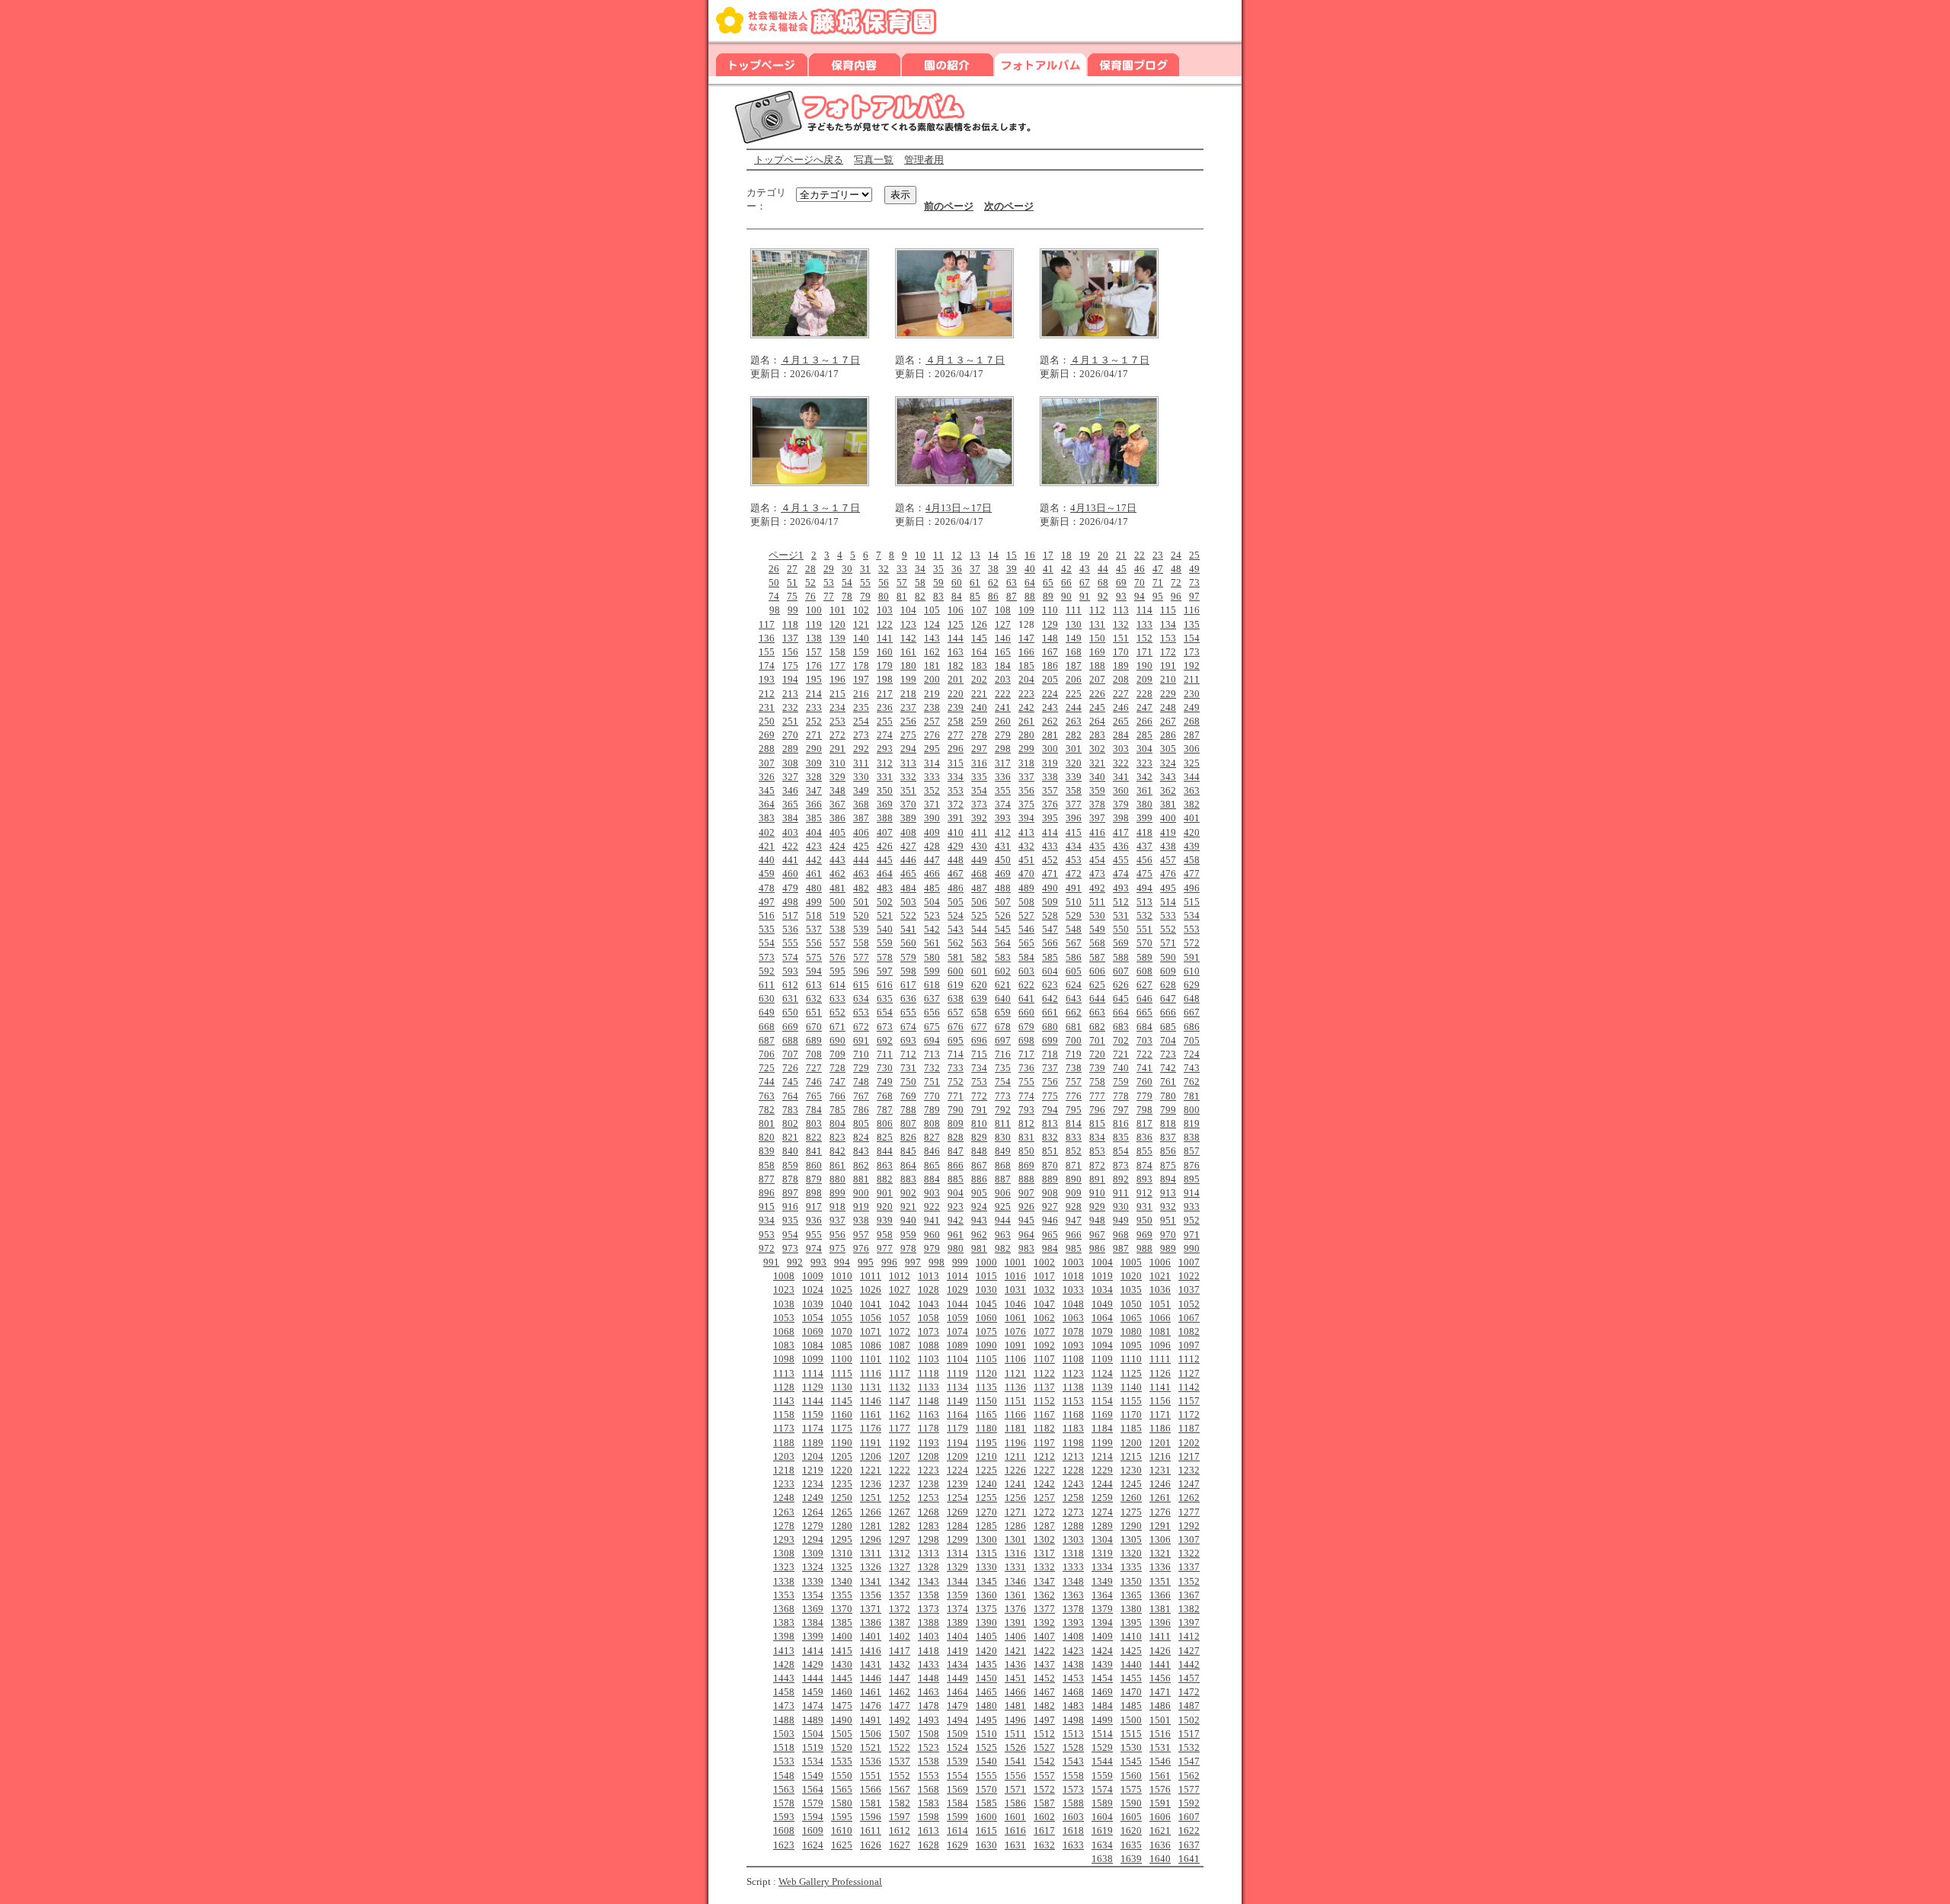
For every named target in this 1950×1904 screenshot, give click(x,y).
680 (1050, 1027)
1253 (929, 1498)
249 (1192, 707)
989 (1168, 1248)
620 (979, 985)
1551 (871, 1776)
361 (1144, 790)
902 (908, 1193)
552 (1168, 929)
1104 (957, 1359)
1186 (1160, 1428)
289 (790, 749)
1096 (1160, 1345)
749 (885, 1082)
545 (1003, 929)
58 (920, 582)
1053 (784, 1318)
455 (1121, 860)
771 (956, 1096)
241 (1003, 707)
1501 (1160, 1720)
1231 (1160, 1470)
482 (861, 888)
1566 (871, 1789)
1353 (784, 1595)
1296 (871, 1539)
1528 (1073, 1747)
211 (1192, 679)
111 (1074, 610)
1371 (871, 1609)
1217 (1189, 1456)
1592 (1189, 1803)
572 (1192, 943)
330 (861, 777)
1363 (1073, 1595)
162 (932, 652)
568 (1097, 943)
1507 (900, 1734)
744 (767, 1082)
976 (861, 1248)
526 (1003, 915)
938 (861, 1220)
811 (1003, 1123)
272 (838, 735)
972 (767, 1248)
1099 (813, 1359)
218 (908, 694)
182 (956, 666)
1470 (1131, 1692)
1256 (1015, 1498)
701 (1097, 1040)
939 (885, 1220)
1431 (871, 1664)
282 (1074, 735)
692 (885, 1040)
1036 (1160, 1290)
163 (956, 652)
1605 (1131, 1817)
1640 (1160, 1859)
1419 (957, 1651)
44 (1103, 569)
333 (932, 777)
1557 (1044, 1776)
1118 (929, 1373)
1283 (929, 1526)
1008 (784, 1276)
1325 (842, 1567)
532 (1144, 915)
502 (885, 902)
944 (1003, 1220)
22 (1140, 555)
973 (790, 1248)
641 (1026, 998)
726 (790, 1068)
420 (1192, 832)
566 (1050, 943)
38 (993, 569)
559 (885, 943)
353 (956, 790)
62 (993, 582)
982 (1003, 1248)
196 (838, 679)
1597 (900, 1817)
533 (1168, 915)
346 (790, 790)
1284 (957, 1526)
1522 (900, 1747)
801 (767, 1123)
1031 (1015, 1290)
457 (1168, 860)
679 (1026, 1027)
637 (932, 998)
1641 (1189, 1859)
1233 (784, 1484)
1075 (986, 1331)
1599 (957, 1817)
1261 (1160, 1498)
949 (1121, 1220)
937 (838, 1220)
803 (814, 1123)
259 (979, 721)
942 (956, 1220)
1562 (1189, 1776)
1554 (957, 1776)
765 (814, 1096)
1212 (1044, 1456)
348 (838, 790)
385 (814, 818)
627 (1144, 985)
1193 (929, 1443)
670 (814, 1027)
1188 (784, 1443)
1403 (929, 1636)
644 (1097, 998)
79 (865, 596)
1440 (1131, 1664)
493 (1121, 888)
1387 (900, 1622)
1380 (1131, 1609)
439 (1192, 846)
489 (1026, 888)
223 (1026, 694)
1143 (784, 1401)
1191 (871, 1443)
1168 (1073, 1414)
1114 (813, 1373)
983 (1026, 1248)
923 (956, 1206)
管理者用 (924, 160)
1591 (1160, 1803)
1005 (1131, 1262)
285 (1144, 735)
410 (956, 832)
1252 (900, 1498)
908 (1050, 1193)
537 (814, 929)
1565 (842, 1789)
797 (1121, 1110)
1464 (957, 1692)
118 (790, 624)
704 (1168, 1040)
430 (979, 846)
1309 (813, 1553)
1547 (1189, 1761)
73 (1194, 582)
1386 (871, 1622)
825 (885, 1137)
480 (814, 888)
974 (814, 1248)
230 (1192, 694)
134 (1168, 624)
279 (1003, 735)
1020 (1131, 1276)
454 (1097, 860)
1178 (929, 1428)
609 (1168, 971)
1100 (842, 1359)
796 (1097, 1110)
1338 (784, 1581)
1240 (986, 1484)
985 (1074, 1248)
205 (1050, 679)
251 (790, 721)
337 (1026, 777)
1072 (900, 1331)
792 (1003, 1110)
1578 (784, 1803)
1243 (1073, 1484)
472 (1074, 874)
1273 (1073, 1512)
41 (1048, 569)
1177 (900, 1428)
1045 (986, 1304)
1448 (929, 1678)
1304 (1102, 1539)
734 (979, 1068)
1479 (957, 1706)
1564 (813, 1789)
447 (932, 860)
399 (1144, 818)
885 (956, 1179)
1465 (986, 1692)
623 (1050, 985)
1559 (1102, 1776)
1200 (1131, 1443)
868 (1003, 1165)
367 (838, 804)
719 (1074, 1054)
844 (885, 1151)
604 (1050, 971)
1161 (871, 1414)
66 (1066, 582)
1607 (1189, 1817)
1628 (929, 1845)
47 (1158, 569)
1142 (1189, 1387)
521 (885, 915)
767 (861, 1096)
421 (767, 846)
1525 (986, 1747)
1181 (1015, 1428)
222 (1003, 694)
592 (767, 971)
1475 (842, 1706)
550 (1121, 929)
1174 (813, 1428)
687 (767, 1040)
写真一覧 (874, 160)
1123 (1073, 1373)
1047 (1044, 1304)
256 (908, 721)
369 (885, 804)
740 (1121, 1068)
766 (838, 1096)
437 (1144, 846)
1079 (1102, 1331)
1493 (929, 1720)
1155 (1131, 1401)
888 (1026, 1179)
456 (1144, 860)
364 (767, 804)
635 (885, 998)
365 (790, 804)
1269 (957, 1512)
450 (1003, 860)
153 (1168, 638)
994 (842, 1262)
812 (1026, 1123)
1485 (1131, 1706)
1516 (1160, 1734)
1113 (784, 1373)
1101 (871, 1359)
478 (767, 888)
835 (1121, 1137)
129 (1050, 624)
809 (956, 1123)
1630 (986, 1845)
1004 (1102, 1262)
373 (979, 804)
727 (814, 1068)
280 (1026, 735)
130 (1074, 624)
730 (885, 1068)
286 (1168, 735)
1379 (1102, 1609)
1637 (1189, 1845)
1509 (957, 1734)
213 (790, 694)
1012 (900, 1276)
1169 (1102, 1414)
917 (814, 1206)
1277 (1189, 1512)
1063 (1073, 1318)
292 (861, 749)
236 (885, 707)
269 (767, 735)
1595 (842, 1817)
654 (885, 1012)
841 (814, 1151)
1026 (871, 1290)
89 (1048, 596)
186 (1050, 666)
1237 (900, 1484)
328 (814, 777)
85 (975, 596)
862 (861, 1165)
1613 (929, 1830)
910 (1097, 1193)
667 (1192, 1012)
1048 (1073, 1304)
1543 (1073, 1761)
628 (1168, 985)
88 (1030, 596)
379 (1121, 804)
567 (1074, 943)
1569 (957, 1789)
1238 (929, 1484)
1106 (1015, 1359)
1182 (1044, 1428)
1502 (1189, 1720)
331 (885, 777)
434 (1074, 846)
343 (1168, 777)
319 (1050, 763)
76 (810, 596)
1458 (784, 1692)
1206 (871, 1456)
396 (1074, 818)
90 (1066, 596)
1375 (986, 1609)
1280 (842, 1526)
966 (1074, 1235)
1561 (1160, 1776)
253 (838, 721)
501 (861, 902)
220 (956, 694)
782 (767, 1110)
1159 (813, 1414)
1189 (813, 1443)
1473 (784, 1706)
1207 (900, 1456)
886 (979, 1179)
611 (767, 985)
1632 (1044, 1845)
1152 (1044, 1401)
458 (1192, 860)
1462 (900, 1692)
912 (1144, 1193)
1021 (1160, 1276)
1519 (813, 1747)
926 (1026, 1206)
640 (1003, 998)
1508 (929, 1734)
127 (1003, 624)
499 (814, 902)
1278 (784, 1526)
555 (790, 943)
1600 (986, 1817)
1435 (986, 1664)
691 (861, 1040)
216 (861, 694)
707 (790, 1054)
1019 (1102, 1276)
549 (1097, 929)
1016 (1015, 1276)
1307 (1189, 1539)
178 (861, 666)
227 (1121, 694)
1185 (1131, 1428)
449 (979, 860)
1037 (1189, 1290)
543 (956, 929)
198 (885, 679)
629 (1192, 985)
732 (932, 1068)
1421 (1015, 1651)
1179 (957, 1428)
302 (1097, 749)
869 (1026, 1165)
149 (1074, 638)
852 (1074, 1151)
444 (861, 860)
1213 (1073, 1456)
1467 (1044, 1692)
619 (956, 985)
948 (1097, 1220)
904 (956, 1193)
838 (1192, 1137)
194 (790, 679)
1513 (1073, 1734)
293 (885, 749)
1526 (1015, 1747)
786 (861, 1110)
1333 (1073, 1567)
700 (1074, 1040)
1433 (929, 1664)
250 (767, 721)
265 (1121, 721)
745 (790, 1082)
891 (1097, 1179)
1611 (871, 1830)
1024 (813, 1290)
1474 (813, 1706)
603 (1026, 971)
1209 (957, 1456)
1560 (1131, 1776)
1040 (842, 1304)
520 (861, 915)
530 (1097, 915)
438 (1168, 846)
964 (1026, 1235)
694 (932, 1040)
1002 (1044, 1262)
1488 (784, 1720)
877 (767, 1179)
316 (979, 763)
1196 (1015, 1443)
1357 (900, 1595)
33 (902, 569)
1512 (1044, 1734)
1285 (986, 1526)
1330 (986, 1567)
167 (1050, 652)
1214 (1102, 1456)
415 (1074, 832)
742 (1168, 1068)
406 (861, 832)
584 (1026, 957)
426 (885, 846)
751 (932, 1082)
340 (1097, 777)
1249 (813, 1498)
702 (1121, 1040)
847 (956, 1151)
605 (1074, 971)
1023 (784, 1290)
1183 (1073, 1428)
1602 (1044, 1817)
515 (1192, 902)
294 (908, 749)
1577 (1189, 1789)
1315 (986, 1553)
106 (956, 610)
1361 (1015, 1595)
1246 (1160, 1484)
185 (1026, 666)
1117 (900, 1373)
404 (814, 832)
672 (861, 1027)
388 (885, 818)
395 (1050, 818)
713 (932, 1054)
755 (1026, 1082)
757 (1074, 1082)
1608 (784, 1830)
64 (1030, 582)
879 (814, 1179)
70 (1140, 582)
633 (838, 998)
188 (1097, 666)
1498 (1073, 1720)
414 (1050, 832)
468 (979, 874)
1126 (1160, 1373)
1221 (871, 1470)
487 (979, 888)
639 (979, 998)
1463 (929, 1692)
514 (1168, 902)
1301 (1015, 1539)
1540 (986, 1761)
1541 (1015, 1761)
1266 (871, 1512)
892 (1121, 1179)
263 (1074, 721)
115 (1168, 610)
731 (908, 1068)
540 (885, 929)
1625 (842, 1845)
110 (1050, 610)
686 (1192, 1027)
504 (932, 902)
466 (932, 874)
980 (956, 1248)
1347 (1044, 1581)
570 (1144, 943)
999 (960, 1262)
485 (932, 888)
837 (1168, 1137)
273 (861, 735)
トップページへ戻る (799, 160)
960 (932, 1235)
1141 (1160, 1387)
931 (1144, 1206)
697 (1003, 1040)
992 (795, 1262)
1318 (1073, 1553)
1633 (1073, 1845)
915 (767, 1206)
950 (1144, 1220)
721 (1121, 1054)
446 (908, 860)
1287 (1044, 1526)
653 (861, 1012)
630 (767, 998)
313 (908, 763)
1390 (986, 1622)
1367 (1189, 1595)
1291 (1160, 1526)
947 (1074, 1220)
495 (1168, 888)
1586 (1015, 1803)
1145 (842, 1401)
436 (1121, 846)
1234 (813, 1484)
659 (1003, 1012)
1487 (1189, 1706)
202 (979, 679)
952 (1192, 1220)
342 (1144, 777)
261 (1026, 721)
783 (790, 1110)
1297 (900, 1539)
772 (979, 1096)
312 (885, 763)
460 (790, 874)
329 (838, 777)
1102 (900, 1359)
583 (1003, 957)
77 (829, 596)
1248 (784, 1498)
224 (1050, 694)
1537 (900, 1761)
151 (1121, 638)
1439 (1102, 1664)
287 (1192, 735)
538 (838, 929)
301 (1074, 749)
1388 (929, 1622)
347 (814, 790)
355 (1003, 790)
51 (792, 582)
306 (1192, 749)
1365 (1131, 1595)
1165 (986, 1414)
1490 (842, 1720)
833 (1074, 1137)
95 (1158, 596)
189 (1121, 666)
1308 (784, 1553)
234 (838, 707)
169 (1097, 652)
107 (979, 610)
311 (861, 763)
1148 (929, 1401)
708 (814, 1054)
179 (885, 666)
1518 (784, 1747)
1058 (929, 1318)
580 (932, 957)
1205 (842, 1456)
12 (957, 555)
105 (932, 610)
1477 (900, 1706)
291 (838, 749)
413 (1026, 832)
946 (1050, 1220)
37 (975, 569)
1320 (1131, 1553)
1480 (986, 1706)
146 (1003, 638)
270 (790, 735)
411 (979, 832)
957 (861, 1235)
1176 (871, 1428)
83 (938, 596)
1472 (1189, 1692)
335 (979, 777)
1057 (900, 1318)
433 (1050, 846)
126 (979, 624)
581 (956, 957)
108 (1003, 610)
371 (932, 804)
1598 (929, 1817)
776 (1074, 1096)
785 (838, 1110)
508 (1026, 902)
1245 (1131, 1484)
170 (1121, 652)
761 (1168, 1082)
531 (1121, 915)
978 (908, 1248)
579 (908, 957)
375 (1026, 804)
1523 (929, 1747)
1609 (813, 1830)
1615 (986, 1830)
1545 (1131, 1761)
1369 (813, 1609)
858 (767, 1165)
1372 (900, 1609)
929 (1097, 1206)
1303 (1073, 1539)
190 (1144, 666)
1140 (1131, 1387)
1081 (1160, 1331)
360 (1121, 790)
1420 (986, 1651)
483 (885, 888)
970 (1168, 1235)
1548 (784, 1776)
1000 (986, 1262)
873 (1121, 1165)
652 (838, 1012)
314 (932, 763)
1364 (1102, 1595)
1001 (1015, 1262)
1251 (871, 1498)
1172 (1189, 1414)
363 (1192, 790)
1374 (957, 1609)
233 (814, 707)
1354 (813, 1595)
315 (956, 763)
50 (774, 582)
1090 (986, 1345)
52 (810, 582)
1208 (929, 1456)
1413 (784, 1651)
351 (908, 790)
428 (932, 846)
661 (1050, 1012)
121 (861, 624)
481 (838, 888)
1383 (784, 1622)
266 (1144, 721)
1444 (813, 1678)
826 (908, 1137)
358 (1074, 790)
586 (1074, 957)
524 (956, 915)
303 (1121, 749)
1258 (1073, 1498)
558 (861, 943)
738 (1074, 1068)
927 (1050, 1206)
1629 (957, 1845)
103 (885, 610)
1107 (1044, 1359)
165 (1003, 652)
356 (1026, 790)
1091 (1015, 1345)
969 (1144, 1235)
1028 (929, 1290)
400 (1168, 818)
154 (1192, 638)
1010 (842, 1276)
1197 (1044, 1443)
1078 (1073, 1331)
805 (861, 1123)
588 (1121, 957)
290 (814, 749)
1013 (929, 1276)
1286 (1015, 1526)
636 (908, 998)
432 (1026, 846)
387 (861, 818)
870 (1050, 1165)
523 (932, 915)
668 (767, 1027)
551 (1144, 929)
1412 (1189, 1636)
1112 (1189, 1359)
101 (838, 610)
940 (908, 1220)
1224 (957, 1470)
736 (1026, 1068)
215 (838, 694)
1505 (842, 1734)
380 (1144, 804)
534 (1192, 915)
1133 (929, 1387)
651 (814, 1012)
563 (979, 943)
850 (1026, 1151)
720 (1097, 1054)
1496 (1015, 1720)
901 (885, 1193)
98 (775, 610)
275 (908, 735)
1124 (1102, 1373)
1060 (986, 1318)
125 (956, 624)
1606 (1160, 1817)
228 (1144, 694)
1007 (1189, 1262)
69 (1121, 582)
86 (993, 596)
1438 (1073, 1664)
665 (1144, 1012)
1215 (1131, 1456)
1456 (1160, 1678)
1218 (784, 1470)
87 (1012, 596)
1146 (871, 1401)
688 (790, 1040)
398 (1121, 818)
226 (1097, 694)
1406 (1015, 1636)
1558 (1073, 1776)
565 (1026, 943)
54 (847, 582)
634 (861, 998)
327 (790, 777)
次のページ (1009, 206)
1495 (986, 1720)
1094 (1102, 1345)
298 (1003, 749)
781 (1192, 1096)
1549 (813, 1776)
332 (908, 777)
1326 (871, 1567)
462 (838, 874)
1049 (1102, 1304)
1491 (871, 1720)
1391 (1015, 1622)
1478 (929, 1706)
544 (979, 929)
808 (932, 1123)
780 (1168, 1096)
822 (814, 1137)
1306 (1160, 1539)
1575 (1131, 1789)
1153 (1073, 1401)
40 (1030, 569)
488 (1003, 888)
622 (1026, 985)
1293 (784, 1539)
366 (814, 804)
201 (956, 679)
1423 (1073, 1651)
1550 (842, 1776)
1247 (1189, 1484)
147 (1026, 638)
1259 (1102, 1498)
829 (979, 1137)
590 (1168, 957)
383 (767, 818)
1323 (784, 1567)
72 (1176, 582)
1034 (1102, 1290)
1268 (929, 1512)
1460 (842, 1692)
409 (932, 832)
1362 (1044, 1595)
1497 (1044, 1720)
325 (1192, 763)
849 (1003, 1151)
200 (932, 679)
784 (814, 1110)
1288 (1073, 1526)
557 (838, 943)
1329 (957, 1567)
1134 (957, 1387)
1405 (986, 1636)
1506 (871, 1734)
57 (902, 582)
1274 (1102, 1512)
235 (861, 707)
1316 (1015, 1553)
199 (908, 679)
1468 (1073, 1692)
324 (1168, 763)
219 (932, 694)
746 (814, 1082)
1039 (813, 1304)
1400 (842, 1636)
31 (865, 569)
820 (767, 1137)
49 (1194, 569)
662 (1074, 1012)
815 (1097, 1123)
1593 (784, 1817)
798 (1144, 1110)
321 (1097, 763)
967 (1097, 1235)
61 (975, 582)
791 (979, 1110)
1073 (929, 1331)
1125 (1131, 1373)
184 (1003, 666)
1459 (813, 1692)
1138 (1073, 1387)
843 (861, 1151)
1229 (1102, 1470)
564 (1003, 943)
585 (1050, 957)
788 (908, 1110)
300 (1050, 749)
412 (1003, 832)
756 (1050, 1082)
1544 (1102, 1761)
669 (790, 1027)
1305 (1131, 1539)
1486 (1160, 1706)
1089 (957, 1345)
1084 (813, 1345)
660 (1026, 1012)
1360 (986, 1595)
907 (1026, 1193)
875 (1168, 1165)
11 (938, 555)
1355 (842, 1595)
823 (838, 1137)
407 (885, 832)
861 (838, 1165)
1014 (957, 1276)
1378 (1073, 1609)
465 (908, 874)
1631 (1015, 1845)
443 (838, 860)
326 (767, 777)
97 (1194, 596)
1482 (1044, 1706)
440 (767, 860)
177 (838, 666)
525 (979, 915)
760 (1144, 1082)
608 (1144, 971)
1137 (1044, 1387)
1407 (1044, 1636)
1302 (1044, 1539)
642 (1050, 998)
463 (861, 874)
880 (838, 1179)
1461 (871, 1692)
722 (1144, 1054)
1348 (1073, 1581)
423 (814, 846)
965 (1050, 1235)
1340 (842, 1581)
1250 (842, 1498)
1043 (929, 1304)
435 (1097, 846)
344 (1192, 777)
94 (1140, 596)
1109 (1102, 1359)
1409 (1102, 1636)
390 (932, 818)
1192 (900, 1443)
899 (838, 1193)
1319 (1102, 1553)
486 (956, 888)
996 (889, 1262)
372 (956, 804)
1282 (900, 1526)
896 (767, 1193)
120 (838, 624)
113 (1121, 610)
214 (814, 694)
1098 (784, 1359)
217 (885, 694)
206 (1074, 679)
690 (838, 1040)
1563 (784, 1789)
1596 (871, 1817)
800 (1192, 1110)
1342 (900, 1581)
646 (1144, 998)
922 (932, 1206)
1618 (1073, 1830)
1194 (957, 1443)
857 (1192, 1151)
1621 (1160, 1830)
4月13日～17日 (959, 508)
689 (814, 1040)
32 (884, 569)
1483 (1073, 1706)
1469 (1102, 1692)
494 (1144, 888)
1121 (1015, 1373)
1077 (1044, 1331)
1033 (1073, 1290)
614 (838, 985)
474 (1121, 874)
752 (956, 1082)
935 (790, 1220)
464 (885, 874)
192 (1192, 666)
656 (932, 1012)
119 (814, 624)
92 (1103, 596)
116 (1192, 610)
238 (932, 707)
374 (1003, 804)
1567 (900, 1789)
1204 (813, 1456)
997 (913, 1262)
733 (956, 1068)
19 (1085, 555)
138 (814, 638)
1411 (1160, 1636)
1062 (1044, 1318)
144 (956, 638)
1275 (1131, 1512)
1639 (1131, 1859)
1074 (957, 1331)
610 (1192, 971)
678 (1003, 1027)
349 (861, 790)
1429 (813, 1664)
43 (1085, 569)
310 (838, 763)
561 (932, 943)
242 (1026, 707)
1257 (1044, 1498)
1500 (1131, 1720)
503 (908, 902)
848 (979, 1151)
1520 (842, 1747)
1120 (986, 1373)
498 (790, 902)
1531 (1160, 1747)
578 (885, 957)
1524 (957, 1747)
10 (920, 555)
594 (814, 971)
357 (1050, 790)
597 (885, 971)
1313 (929, 1553)
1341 (871, 1581)
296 (956, 749)
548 (1074, 929)
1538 (929, 1761)
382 (1192, 804)
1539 (957, 1761)
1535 (842, 1761)
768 (885, 1096)
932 (1168, 1206)
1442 (1189, 1664)
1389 (957, 1622)
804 (838, 1123)
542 (932, 929)
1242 (1044, 1484)
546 (1026, 929)
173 (1192, 652)
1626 (871, 1845)
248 (1168, 707)
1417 (900, 1651)
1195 (986, 1443)
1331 (1015, 1567)
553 (1192, 929)
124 (932, 624)
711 (885, 1054)
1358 (929, 1595)
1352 (1189, 1581)
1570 (986, 1789)
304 (1144, 749)
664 (1121, 1012)
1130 (842, 1387)
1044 (957, 1304)
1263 (784, 1512)
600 (956, 971)
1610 (842, 1830)
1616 (1015, 1830)
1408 (1073, 1636)
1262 (1189, 1498)
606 (1097, 971)
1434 (957, 1664)
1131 (871, 1387)
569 (1121, 943)
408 (908, 832)
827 (932, 1137)
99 (793, 610)
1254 (957, 1498)
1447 (900, 1678)
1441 (1160, 1664)
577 (861, 957)
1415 (842, 1651)
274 (885, 735)
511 (1097, 902)
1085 (842, 1345)
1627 (900, 1845)
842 (838, 1151)
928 (1074, 1206)
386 (838, 818)
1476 (871, 1706)
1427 (1189, 1651)
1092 (1044, 1345)
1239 (957, 1484)
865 (932, 1165)
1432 (900, 1664)
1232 (1189, 1470)
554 (767, 943)
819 (1192, 1123)
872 (1097, 1165)
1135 (986, 1387)
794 (1050, 1110)
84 (957, 596)
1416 (871, 1651)
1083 (784, 1345)
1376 (1015, 1609)
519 (838, 915)
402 (767, 832)
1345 (986, 1581)
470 (1026, 874)
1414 (813, 1651)
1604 (1102, 1817)
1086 (871, 1345)
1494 (957, 1720)
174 (767, 666)
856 (1168, 1151)
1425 (1131, 1651)
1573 (1073, 1789)
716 (1003, 1054)
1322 (1189, 1553)
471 (1050, 874)
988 (1144, 1248)
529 (1074, 915)
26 (774, 569)
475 (1144, 874)
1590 (1131, 1803)
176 (814, 666)
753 (979, 1082)
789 (932, 1110)
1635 (1131, 1845)
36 (957, 569)
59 (938, 582)
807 (908, 1123)
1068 (784, 1331)
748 (861, 1082)
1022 (1189, 1276)
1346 (1015, 1581)
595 (838, 971)
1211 (1015, 1456)
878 (790, 1179)
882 (885, 1179)
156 (790, 652)
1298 (929, 1539)
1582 (900, 1803)
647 (1168, 998)
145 (979, 638)
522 (908, 915)
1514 (1102, 1734)
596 (861, 971)
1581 (871, 1803)
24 (1176, 555)
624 (1074, 985)
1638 (1102, 1859)
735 (1003, 1068)
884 (932, 1179)
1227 (1044, 1470)
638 (956, 998)
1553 (929, 1776)
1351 (1160, 1581)
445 (885, 860)
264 (1097, 721)
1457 (1189, 1678)
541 (908, 929)
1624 (813, 1845)
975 (838, 1248)
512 (1121, 902)
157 (814, 652)
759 (1121, 1082)
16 (1030, 555)
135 (1192, 624)
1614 (957, 1830)
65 (1048, 582)
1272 (1044, 1512)
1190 (842, 1443)
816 (1121, 1123)
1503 (784, 1734)
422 (790, 846)
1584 (957, 1803)
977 (885, 1248)
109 (1026, 610)
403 (790, 832)
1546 (1160, 1761)
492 (1097, 888)
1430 (842, 1664)
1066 (1160, 1318)
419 (1168, 832)
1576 (1160, 1789)
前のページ (949, 206)
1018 (1073, 1276)
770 (932, 1096)
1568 (929, 1789)
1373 (929, 1609)
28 (810, 569)
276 (932, 735)
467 (956, 874)
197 (861, 679)
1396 (1160, 1622)
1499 (1102, 1720)
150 (1097, 638)
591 (1192, 957)
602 (1003, 971)
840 (790, 1151)
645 (1121, 998)
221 (979, 694)
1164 (957, 1414)
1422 (1044, 1651)
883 (908, 1179)
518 (814, 915)
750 (908, 1082)
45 (1121, 569)
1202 (1189, 1443)
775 (1050, 1096)
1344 (957, 1581)
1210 (986, 1456)
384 (790, 818)
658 (979, 1012)
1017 (1044, 1276)
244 (1074, 707)
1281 (871, 1526)
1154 (1102, 1401)
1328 (929, 1567)
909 (1074, 1193)
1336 (1160, 1567)
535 (767, 929)
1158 (784, 1414)
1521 (871, 1747)
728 (838, 1068)
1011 (871, 1276)
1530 (1131, 1747)
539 (861, 929)
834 (1097, 1137)
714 (956, 1054)
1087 (900, 1345)
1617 (1044, 1830)
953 (767, 1235)
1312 (900, 1553)
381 (1168, 804)
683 (1121, 1027)
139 (838, 638)
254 (861, 721)
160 (885, 652)
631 (790, 998)
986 (1097, 1248)
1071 (871, 1331)
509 (1050, 902)
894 (1168, 1179)
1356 (871, 1595)
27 (792, 569)
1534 (813, 1761)
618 (932, 985)
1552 (900, 1776)
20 (1103, 555)
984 (1050, 1248)
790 (956, 1110)
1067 (1189, 1318)
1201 (1160, 1443)
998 (937, 1262)
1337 (1189, 1567)
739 (1097, 1068)
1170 (1131, 1414)
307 (767, 763)
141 (885, 638)
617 (908, 985)
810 (979, 1123)
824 (861, 1137)
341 (1121, 777)
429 (956, 846)
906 (1003, 1193)
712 (908, 1054)
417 (1121, 832)
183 (979, 666)
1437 (1044, 1664)
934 (767, 1220)
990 (1192, 1248)
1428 (784, 1664)
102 (861, 610)
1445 (842, 1678)
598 (908, 971)
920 (885, 1206)
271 (814, 735)
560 (908, 943)
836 (1144, 1137)
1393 (1073, 1622)
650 (790, 1012)
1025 (842, 1290)
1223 (929, 1470)
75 (792, 596)
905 (979, 1193)
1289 (1102, 1526)
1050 (1131, 1304)
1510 (986, 1734)
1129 (813, 1387)
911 (1121, 1193)
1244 (1102, 1484)
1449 (957, 1678)
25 (1194, 555)
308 (790, 763)
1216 (1160, 1456)
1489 (813, 1720)
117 (767, 624)
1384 (813, 1622)
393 (1003, 818)
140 (861, 638)
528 (1050, 915)
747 (838, 1082)
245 (1097, 707)
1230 (1131, 1470)
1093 (1073, 1345)
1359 (957, 1595)
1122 (1044, 1373)
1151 (1015, 1401)
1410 (1131, 1636)
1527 (1044, 1747)
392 (979, 818)
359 (1097, 790)
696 (979, 1040)
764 (790, 1096)
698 (1026, 1040)
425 (861, 846)
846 (932, 1151)
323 (1144, 763)
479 (790, 888)
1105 (986, 1359)
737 (1050, 1068)
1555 (986, 1776)
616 (885, 985)
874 (1144, 1165)
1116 (871, 1373)
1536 (871, 1761)
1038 (784, 1304)
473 (1097, 874)
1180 (986, 1428)
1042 (900, 1304)
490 (1050, 888)
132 (1121, 624)
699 (1050, 1040)
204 (1026, 679)
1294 (813, 1539)
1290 (1131, 1526)
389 (908, 818)
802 (790, 1123)
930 (1121, 1206)
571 (1168, 943)
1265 (842, 1512)
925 (1003, 1206)
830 (1003, 1137)
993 (818, 1262)
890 (1074, 1179)
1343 (929, 1581)
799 (1168, 1110)
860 (814, 1165)
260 (1003, 721)
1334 (1102, 1567)
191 (1168, 666)
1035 (1131, 1290)
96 (1176, 596)
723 (1168, 1054)
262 (1050, 721)
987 (1121, 1248)
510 (1074, 902)
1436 (1015, 1664)
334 (956, 777)
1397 (1189, 1622)
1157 (1189, 1401)
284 (1121, 735)
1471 (1160, 1692)
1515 (1131, 1734)
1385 (842, 1622)
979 (932, 1248)
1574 (1102, 1789)
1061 (1015, 1318)
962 (979, 1235)
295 (932, 749)
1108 (1073, 1359)
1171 (1160, 1414)
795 (1074, 1110)
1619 (1102, 1830)
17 (1048, 555)
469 (1003, 874)
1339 (813, 1581)
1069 (813, 1331)
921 (908, 1206)
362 (1168, 790)
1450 (986, 1678)
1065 (1131, 1318)
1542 (1044, 1761)
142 (908, 638)
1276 (1160, 1512)
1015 (986, 1276)
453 (1074, 860)
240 (979, 707)
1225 (986, 1470)
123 (908, 624)
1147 (900, 1401)
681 (1074, 1027)
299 (1026, 749)
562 (956, 943)
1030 (986, 1290)
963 (1003, 1235)
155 (767, 652)
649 (767, 1012)
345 (767, 790)
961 (956, 1235)
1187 (1189, 1428)
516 (767, 915)
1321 (1160, 1553)
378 (1097, 804)
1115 (842, 1373)
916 (790, 1206)
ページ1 (786, 555)
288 (767, 749)
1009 (813, 1276)
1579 (813, 1803)
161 (908, 652)
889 (1050, 1179)
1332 (1044, 1567)
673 (885, 1027)
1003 (1073, 1262)
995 (866, 1262)
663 (1097, 1012)
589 (1144, 957)
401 (1192, 818)
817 (1144, 1123)
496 (1192, 888)
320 (1074, 763)
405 (838, 832)
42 (1066, 569)
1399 (813, 1636)
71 (1158, 582)
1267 (900, 1512)
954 (790, 1235)
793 (1026, 1110)
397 (1097, 818)
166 (1026, 652)
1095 (1131, 1345)
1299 (957, 1539)
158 (838, 652)
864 (908, 1165)
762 (1192, 1082)
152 (1144, 638)
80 (884, 596)
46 (1140, 569)
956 (838, 1235)
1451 (1015, 1678)
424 (838, 846)
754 (1003, 1082)
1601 (1015, 1817)
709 (838, 1054)
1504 (813, 1734)
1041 (871, 1304)
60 (957, 582)
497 (767, 902)
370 (908, 804)
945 (1026, 1220)
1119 (957, 1373)
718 (1050, 1054)
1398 (784, 1636)
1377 (1044, 1609)
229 (1168, 694)
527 (1026, 915)
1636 (1160, 1845)
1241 (1015, 1484)
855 (1144, 1151)
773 (1003, 1096)
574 (790, 957)
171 (1144, 652)
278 (979, 735)
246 (1121, 707)
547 (1050, 929)
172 (1168, 652)
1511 (1015, 1734)
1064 (1102, 1318)
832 (1050, 1137)
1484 (1102, 1706)
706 (767, 1054)
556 (814, 943)
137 (790, 638)
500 (838, 902)
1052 (1189, 1304)
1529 (1102, 1747)
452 (1050, 860)
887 (1003, 1179)
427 (908, 846)
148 (1050, 638)
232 (790, 707)
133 (1144, 624)
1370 (842, 1609)
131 (1097, 624)
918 (838, 1206)
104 (908, 610)
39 (1012, 569)
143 (932, 638)
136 (767, 638)
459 (767, 874)
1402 (900, 1636)
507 (1003, 902)
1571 (1015, 1789)
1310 (842, 1553)
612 (790, 985)
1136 (1015, 1387)
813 (1050, 1123)
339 (1074, 777)
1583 (929, 1803)
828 (956, 1137)
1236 (871, 1484)
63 (1012, 582)
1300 (986, 1539)
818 (1168, 1123)
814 (1074, 1123)
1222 (900, 1470)
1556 (1015, 1776)
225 (1074, 694)
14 (993, 555)
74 (774, 596)
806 (885, 1123)
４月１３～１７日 (820, 360)
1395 (1131, 1622)
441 (790, 860)
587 (1097, 957)
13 (975, 555)
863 (885, 1165)
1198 (1073, 1443)
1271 (1015, 1512)
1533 (784, 1761)
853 (1097, 1151)
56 (884, 582)
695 (956, 1040)
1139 (1102, 1387)
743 (1192, 1068)
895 (1192, 1179)
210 (1168, 679)
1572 (1044, 1789)
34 (920, 569)
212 (767, 694)
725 (767, 1068)
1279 (813, 1526)
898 (814, 1193)
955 (814, 1235)
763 (767, 1096)
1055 (842, 1318)
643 (1074, 998)
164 (979, 652)
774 (1026, 1096)
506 (979, 902)
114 (1144, 610)
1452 (1044, 1678)
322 (1121, 763)
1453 (1073, 1678)
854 (1121, 1151)
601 (979, 971)
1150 (986, 1401)
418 (1144, 832)
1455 (1131, 1678)
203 (1003, 679)
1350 (1131, 1581)
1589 (1102, 1803)
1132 (900, 1387)
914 (1192, 1193)
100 (814, 610)
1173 (784, 1428)
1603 (1073, 1817)
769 (908, 1096)
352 (932, 790)
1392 (1044, 1622)
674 (908, 1027)
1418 (929, 1651)
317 (1003, 763)
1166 (1015, 1414)
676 (956, 1027)
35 (938, 569)
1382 (1189, 1609)
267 (1168, 721)
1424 (1102, 1651)
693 (908, 1040)
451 (1026, 860)
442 (814, 860)
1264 (813, 1512)
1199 (1102, 1443)
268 (1192, 721)
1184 (1102, 1428)
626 (1121, 985)
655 (908, 1012)
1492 (900, 1720)
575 (814, 957)
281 (1050, 735)
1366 (1160, 1595)
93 (1121, 596)
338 (1050, 777)
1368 (784, 1609)
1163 (929, 1414)
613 (814, 985)
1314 (957, 1553)
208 (1121, 679)
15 (1012, 555)
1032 (1044, 1290)
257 (932, 721)
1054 (813, 1318)
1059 (957, 1318)
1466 (1015, 1692)
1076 (1015, 1331)
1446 (871, 1678)
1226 (1015, 1470)
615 (861, 985)
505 (956, 902)
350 (885, 790)
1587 (1044, 1803)
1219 (813, 1470)
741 (1144, 1068)
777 (1097, 1096)
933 (1192, 1206)
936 (814, 1220)
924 (979, 1206)
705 (1192, 1040)
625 (1097, 985)
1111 (1160, 1359)
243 (1050, 707)
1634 (1102, 1845)
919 (861, 1206)
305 (1168, 749)
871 (1074, 1165)
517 (790, 915)
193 (767, 679)
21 (1121, 555)
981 (979, 1248)
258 (956, 721)
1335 (1131, 1567)
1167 (1044, 1414)
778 (1121, 1096)
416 (1097, 832)
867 (979, 1165)
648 (1192, 998)
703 (1144, 1040)
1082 (1189, 1331)
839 (767, 1151)
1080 (1131, 1331)
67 (1085, 582)
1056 (871, 1318)
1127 (1189, 1373)
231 (767, 707)
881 (861, 1179)
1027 (900, 1290)
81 (902, 596)
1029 (957, 1290)
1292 (1189, 1526)
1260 (1131, 1498)
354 (979, 790)
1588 (1073, 1803)
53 (829, 582)
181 (932, 666)
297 (979, 749)
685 (1168, 1027)
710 (861, 1054)
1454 (1102, 1678)
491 (1074, 888)
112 (1097, 610)
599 (932, 971)
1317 (1044, 1553)
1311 (871, 1553)
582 (979, 957)
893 (1144, 1179)
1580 (842, 1803)
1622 (1189, 1830)
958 (885, 1235)
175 (790, 666)
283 (1097, 735)
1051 (1160, 1304)
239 (956, 707)
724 (1192, 1054)
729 (861, 1068)
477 (1192, 874)
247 (1144, 707)
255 (885, 721)
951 (1168, 1220)
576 (838, 957)
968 (1121, 1235)
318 (1026, 763)
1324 (813, 1567)
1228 (1073, 1470)
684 (1144, 1027)
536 (790, 929)
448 (956, 860)
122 (885, 624)
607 (1121, 971)
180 (908, 666)
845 (908, 1151)
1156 (1160, 1401)
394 (1026, 818)
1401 (871, 1636)
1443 (784, 1678)
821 (790, 1137)
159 (861, 652)
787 (885, 1110)
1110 (1131, 1359)
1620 (1131, 1830)
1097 (1189, 1345)
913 (1168, 1193)
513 (1144, 902)
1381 (1160, 1609)
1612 (900, 1830)
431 (1003, 846)
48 (1176, 569)
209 (1144, 679)
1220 (842, 1470)
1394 (1102, 1622)
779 (1144, 1096)
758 (1097, 1082)
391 (956, 818)
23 (1158, 555)
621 (1003, 985)
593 (790, 971)
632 (814, 998)
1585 (986, 1803)
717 (1026, 1054)
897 (790, 1193)
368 (861, 804)
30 (847, 569)
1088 (929, 1345)
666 (1168, 1012)
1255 (986, 1498)
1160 (842, 1414)
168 (1074, 652)
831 (1026, 1137)
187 (1074, 666)
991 (771, 1262)
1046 (1015, 1304)
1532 (1189, 1747)
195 (814, 679)
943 (979, 1220)
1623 (784, 1845)
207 (1097, 679)
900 (861, 1193)
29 (829, 569)
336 (1003, 777)
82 (920, 596)
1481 (1015, 1706)
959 (908, 1235)
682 (1097, 1027)
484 (908, 888)
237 (908, 707)
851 (1050, 1151)
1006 (1160, 1262)
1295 (842, 1539)
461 (814, 874)
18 (1066, 555)
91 (1085, 596)
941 (932, 1220)
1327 (900, 1567)
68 (1103, 582)
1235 (842, 1484)
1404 (957, 1636)
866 (956, 1165)
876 (1192, 1165)
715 (979, 1054)
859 (790, 1165)
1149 (957, 1401)
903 (932, 1193)
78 (847, 596)
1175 (842, 1428)
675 (932, 1027)
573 (767, 957)
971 (1192, 1235)
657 (956, 1012)
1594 (813, 1817)
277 (956, 735)
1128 (784, 1387)
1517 (1189, 1734)
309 (814, 763)
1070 (842, 1331)
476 (1168, 874)
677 (979, 1027)
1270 (986, 1512)
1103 (929, 1359)
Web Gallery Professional (830, 1882)
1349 (1102, 1581)
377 (1074, 804)
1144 (813, 1401)
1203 (784, 1456)
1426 (1160, 1651)
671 (838, 1027)
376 (1050, 804)
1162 (900, 1414)
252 (814, 721)
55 (865, 582)
